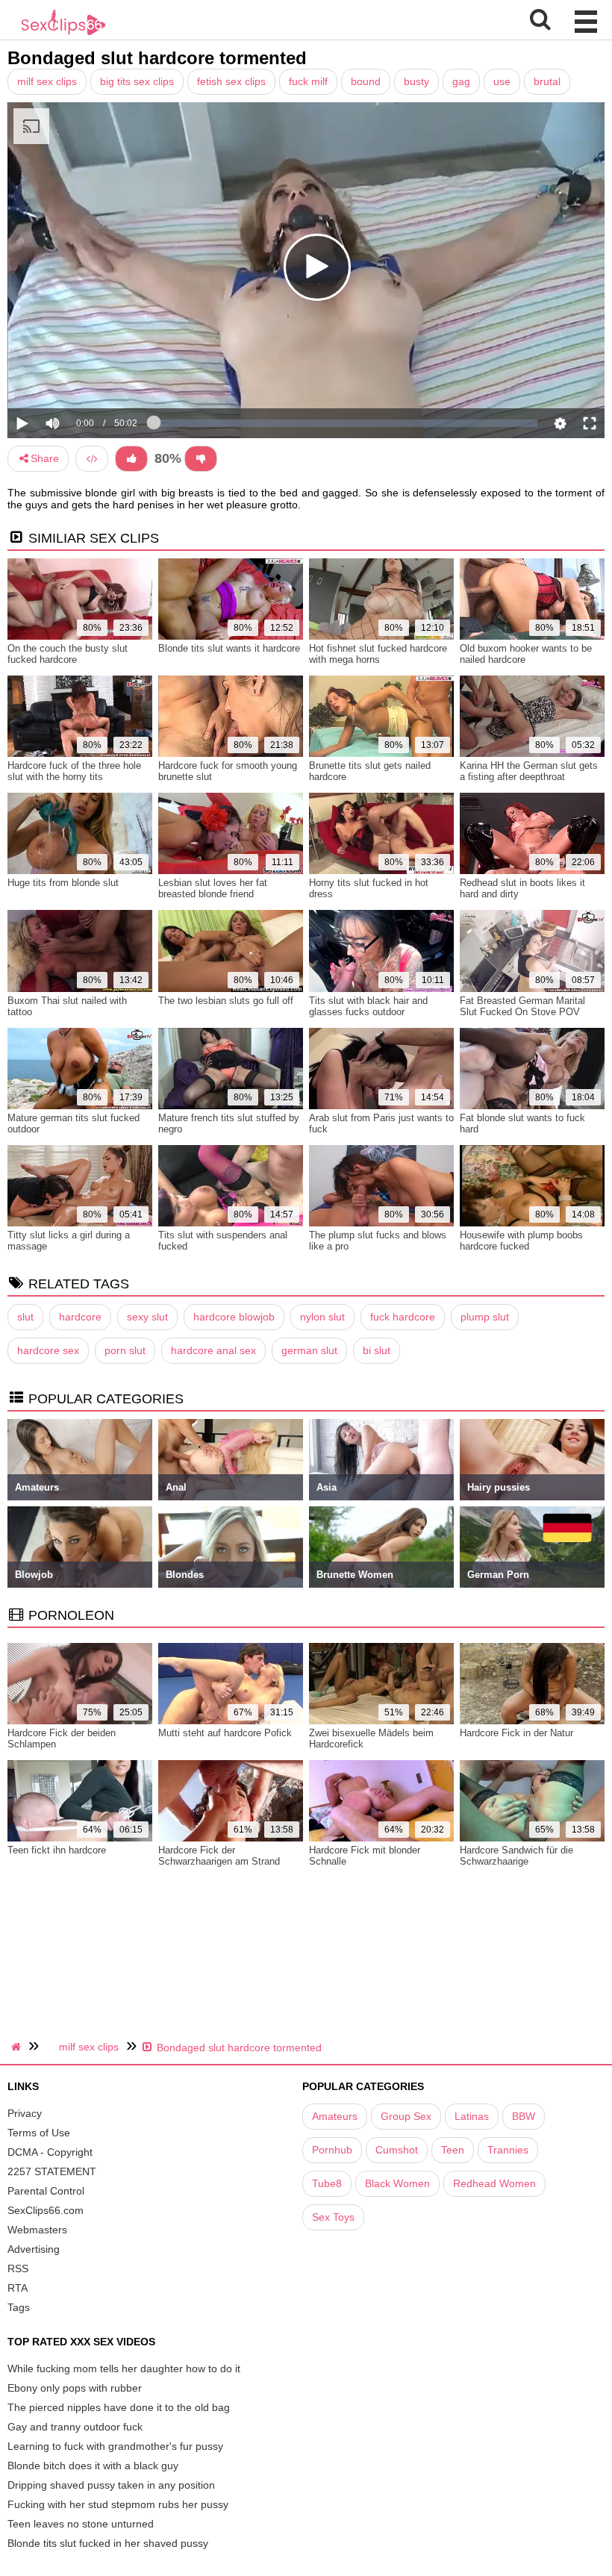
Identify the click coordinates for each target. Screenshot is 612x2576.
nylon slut (322, 1317)
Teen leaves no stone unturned (81, 2524)
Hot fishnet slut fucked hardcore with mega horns (378, 654)
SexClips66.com (46, 2210)
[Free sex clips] (63, 34)
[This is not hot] (201, 459)
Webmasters (37, 2230)
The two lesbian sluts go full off (226, 1001)
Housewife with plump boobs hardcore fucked (521, 1241)
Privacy (25, 2113)
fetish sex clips (231, 81)
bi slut (377, 1350)
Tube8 (327, 2183)
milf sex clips (47, 81)
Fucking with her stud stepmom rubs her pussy (118, 2504)
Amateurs (335, 2116)
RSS (18, 2268)
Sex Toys (333, 2217)
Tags (19, 2307)
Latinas (472, 2116)
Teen (453, 2150)
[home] (18, 2047)
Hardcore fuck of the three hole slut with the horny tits (74, 771)
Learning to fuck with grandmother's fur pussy (115, 2446)
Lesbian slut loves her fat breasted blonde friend (213, 888)
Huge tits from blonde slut (63, 883)
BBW (524, 2116)
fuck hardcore (403, 1317)
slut (25, 1317)
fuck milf (308, 81)
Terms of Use (39, 2133)
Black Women (397, 2183)
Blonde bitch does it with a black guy (93, 2466)
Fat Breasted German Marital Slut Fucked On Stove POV (522, 1006)
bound (366, 81)
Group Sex (406, 2116)
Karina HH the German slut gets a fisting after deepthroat (529, 771)
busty (416, 81)
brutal (547, 81)
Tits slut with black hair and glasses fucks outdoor (368, 1006)
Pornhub (332, 2150)
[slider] (78, 378)
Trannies (508, 2150)
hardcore (80, 1317)
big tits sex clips (137, 81)
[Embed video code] (92, 459)
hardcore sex (48, 1350)
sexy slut (147, 1317)
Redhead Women (494, 2183)
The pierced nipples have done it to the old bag (119, 2407)
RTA (18, 2288)
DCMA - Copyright (50, 2152)
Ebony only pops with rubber (75, 2388)
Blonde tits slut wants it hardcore (229, 648)
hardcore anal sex (213, 1350)
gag (461, 81)
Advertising (34, 2249)
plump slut (485, 1317)
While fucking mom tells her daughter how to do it (124, 2368)
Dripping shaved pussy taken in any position (111, 2485)
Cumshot (397, 2150)
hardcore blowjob (234, 1317)
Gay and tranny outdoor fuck (75, 2427)
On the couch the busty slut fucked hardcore (68, 654)
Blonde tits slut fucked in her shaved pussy (108, 2543)
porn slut (125, 1350)
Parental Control (46, 2191)
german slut (309, 1350)
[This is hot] (131, 459)
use (502, 81)
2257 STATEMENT (52, 2171)
